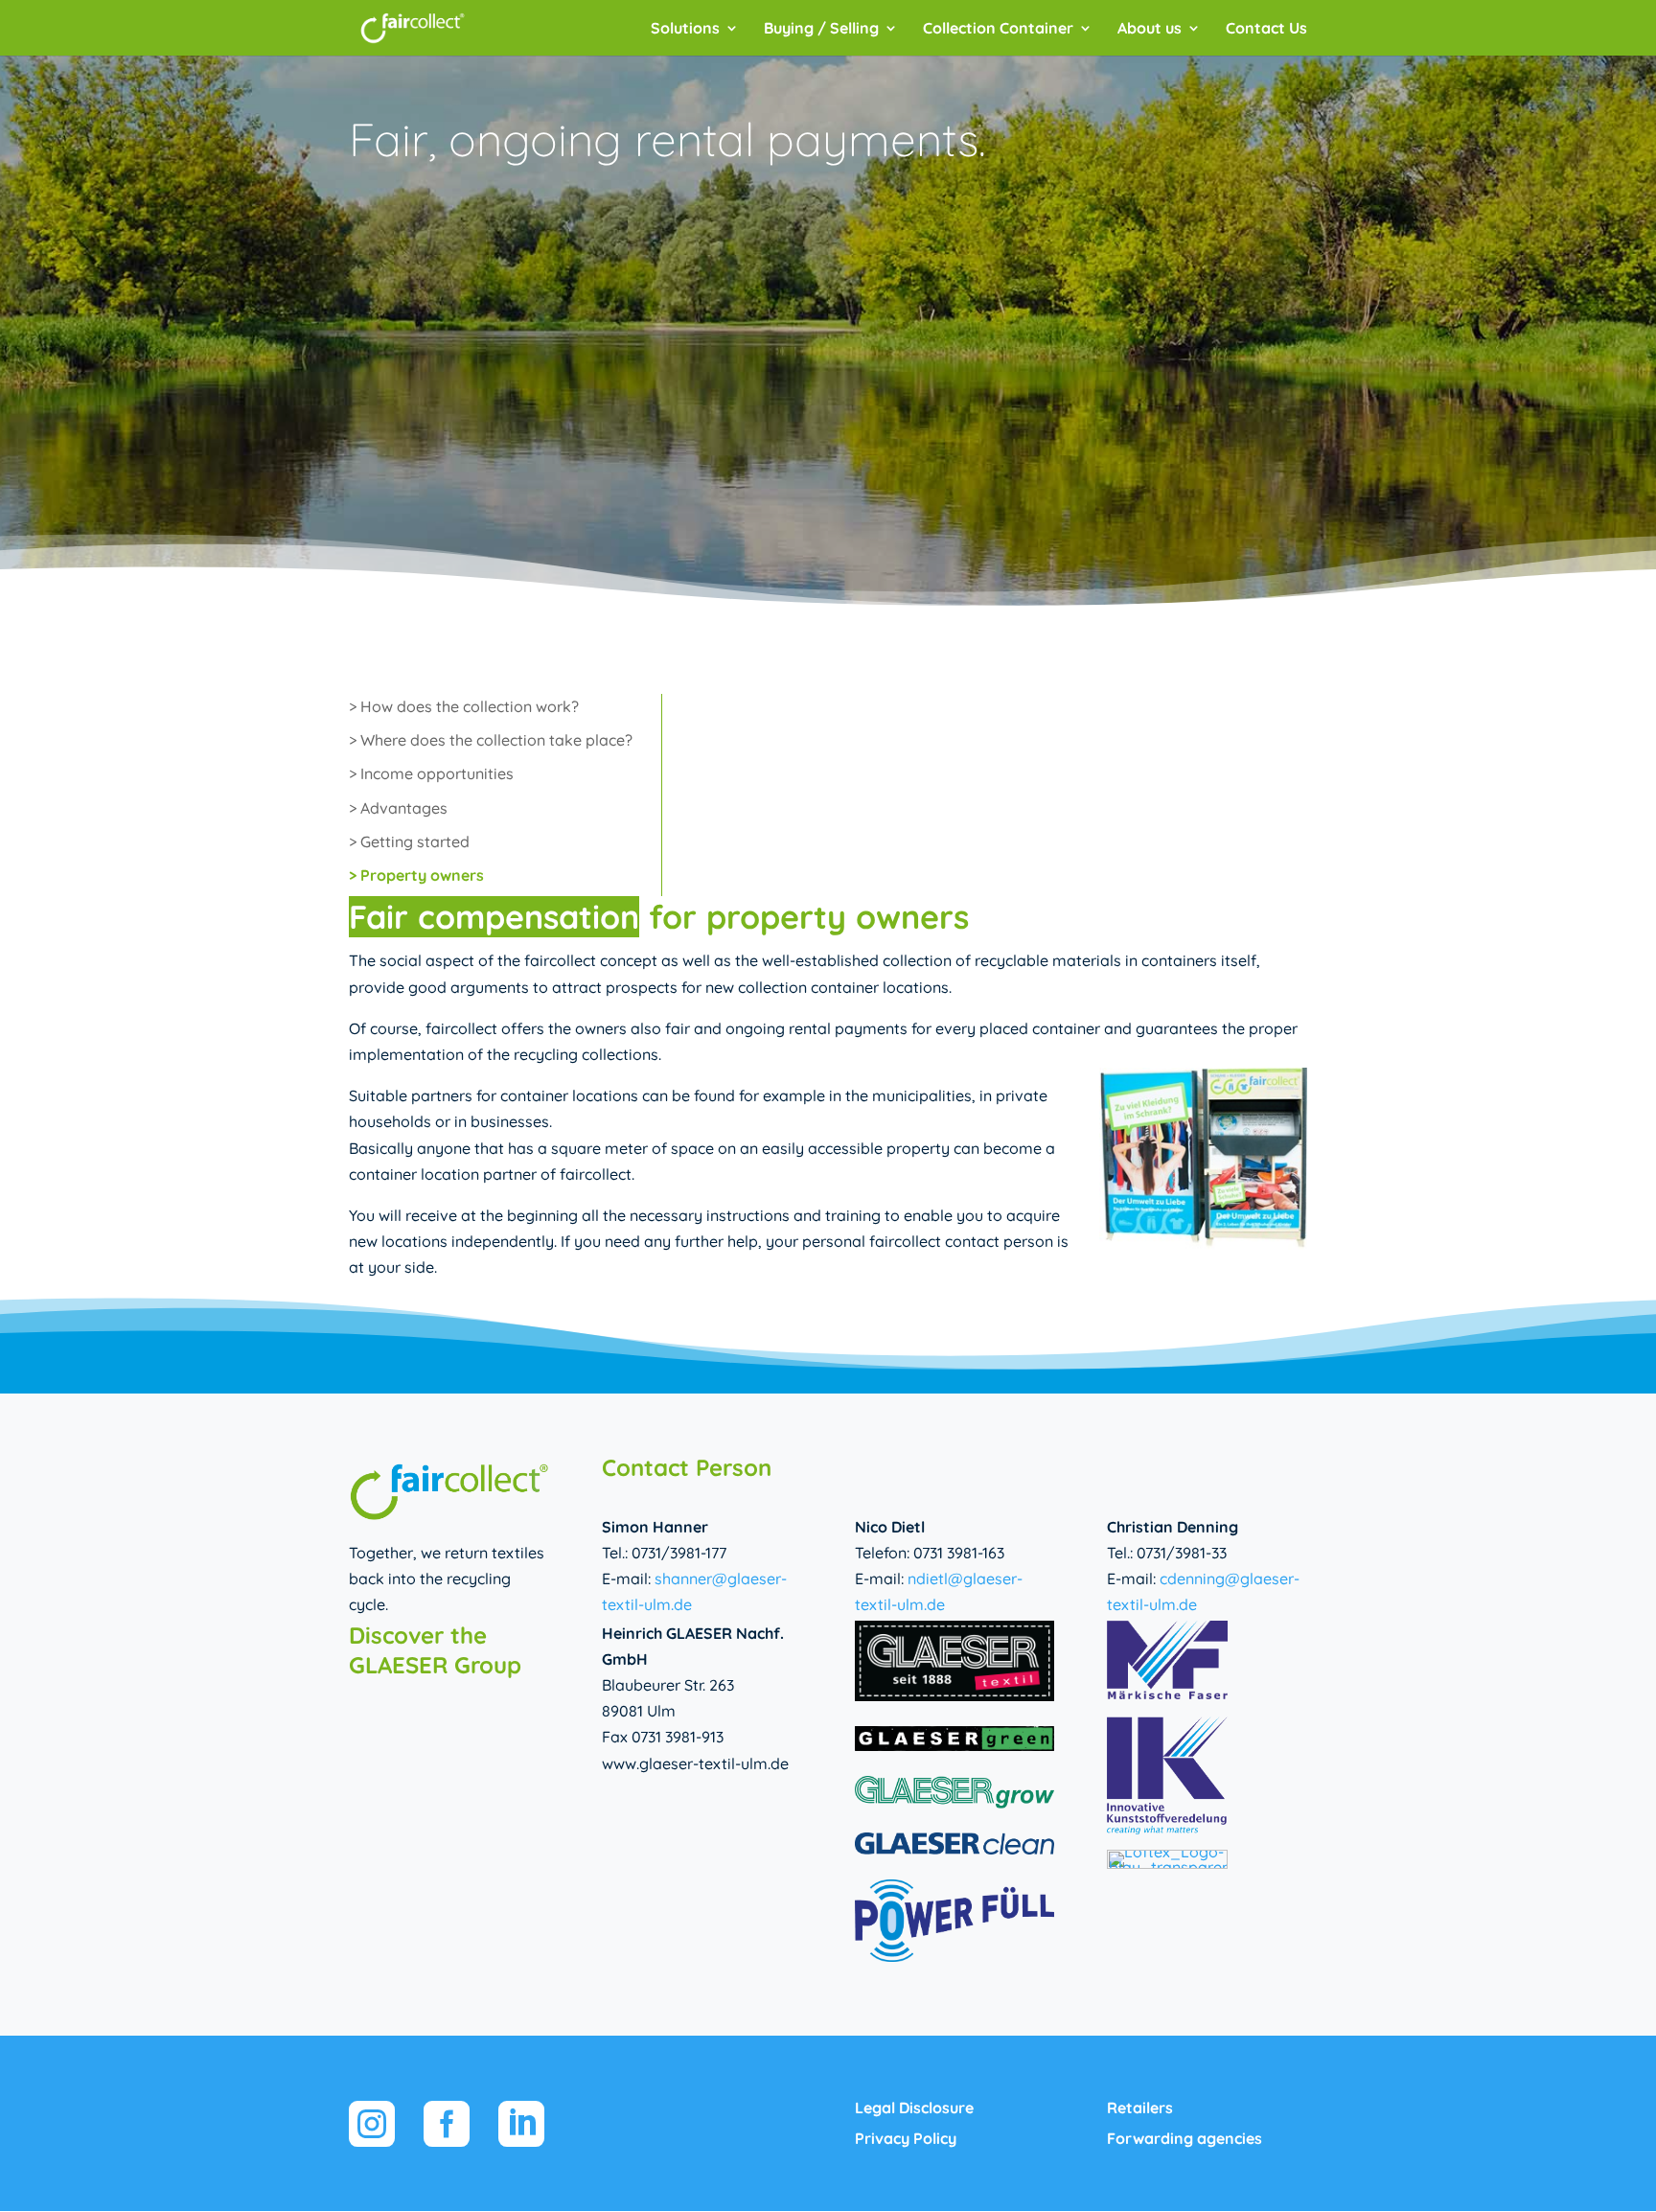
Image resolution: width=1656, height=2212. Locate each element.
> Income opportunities (431, 773)
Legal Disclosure (914, 2108)
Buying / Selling (821, 29)
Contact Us (1266, 29)
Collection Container (998, 29)
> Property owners (416, 875)
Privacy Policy (906, 2138)
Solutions (685, 29)
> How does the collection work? (464, 706)
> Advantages (398, 808)
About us (1150, 29)
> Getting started (409, 841)
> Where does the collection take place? (491, 740)
